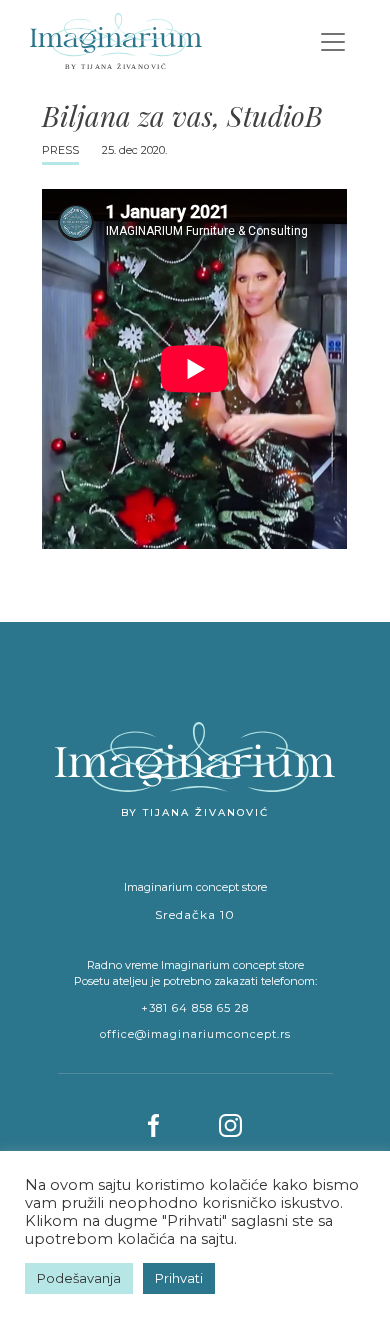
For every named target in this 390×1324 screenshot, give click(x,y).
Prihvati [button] (179, 1278)
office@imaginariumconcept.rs (195, 1034)
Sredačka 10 (195, 914)
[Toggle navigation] (333, 42)
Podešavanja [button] (79, 1278)
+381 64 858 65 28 (195, 1008)
